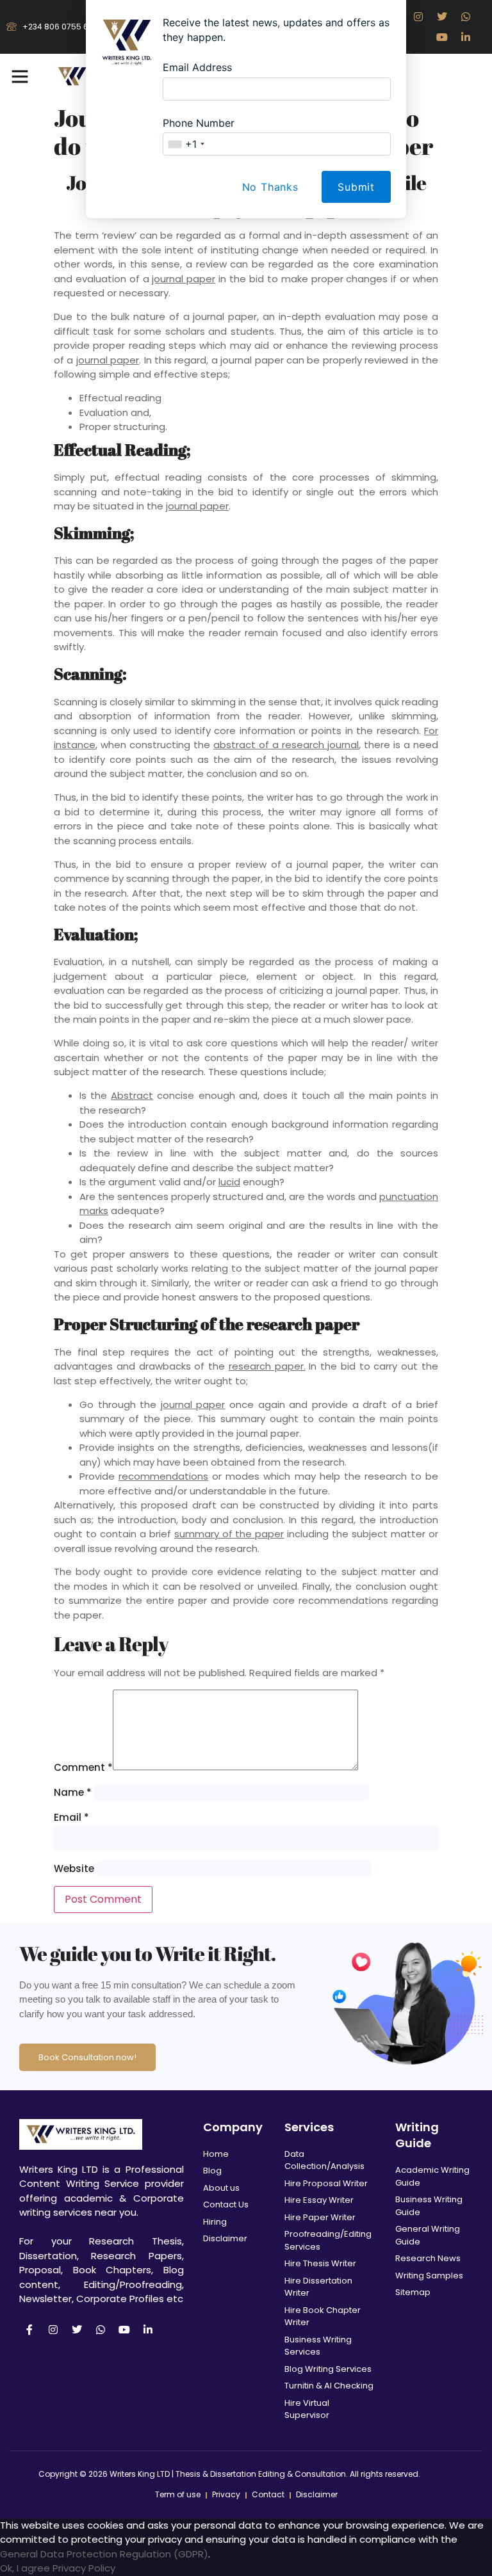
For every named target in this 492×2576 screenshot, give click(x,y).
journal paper (184, 279)
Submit (356, 187)
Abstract (132, 1095)
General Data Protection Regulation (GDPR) (104, 2554)
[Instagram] (53, 2330)
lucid (229, 1182)
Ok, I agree (25, 2568)
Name (73, 1792)
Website (74, 1868)
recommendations (163, 1476)
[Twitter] (77, 2330)
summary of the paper (229, 1534)
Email (71, 1817)
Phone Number (199, 123)
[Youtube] (124, 2330)
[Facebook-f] (29, 2330)
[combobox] (186, 144)
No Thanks (270, 187)
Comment (83, 1767)
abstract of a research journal (286, 745)
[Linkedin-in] (148, 2330)
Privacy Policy (84, 2568)
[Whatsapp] (101, 2330)
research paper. (267, 1366)
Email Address (197, 67)
